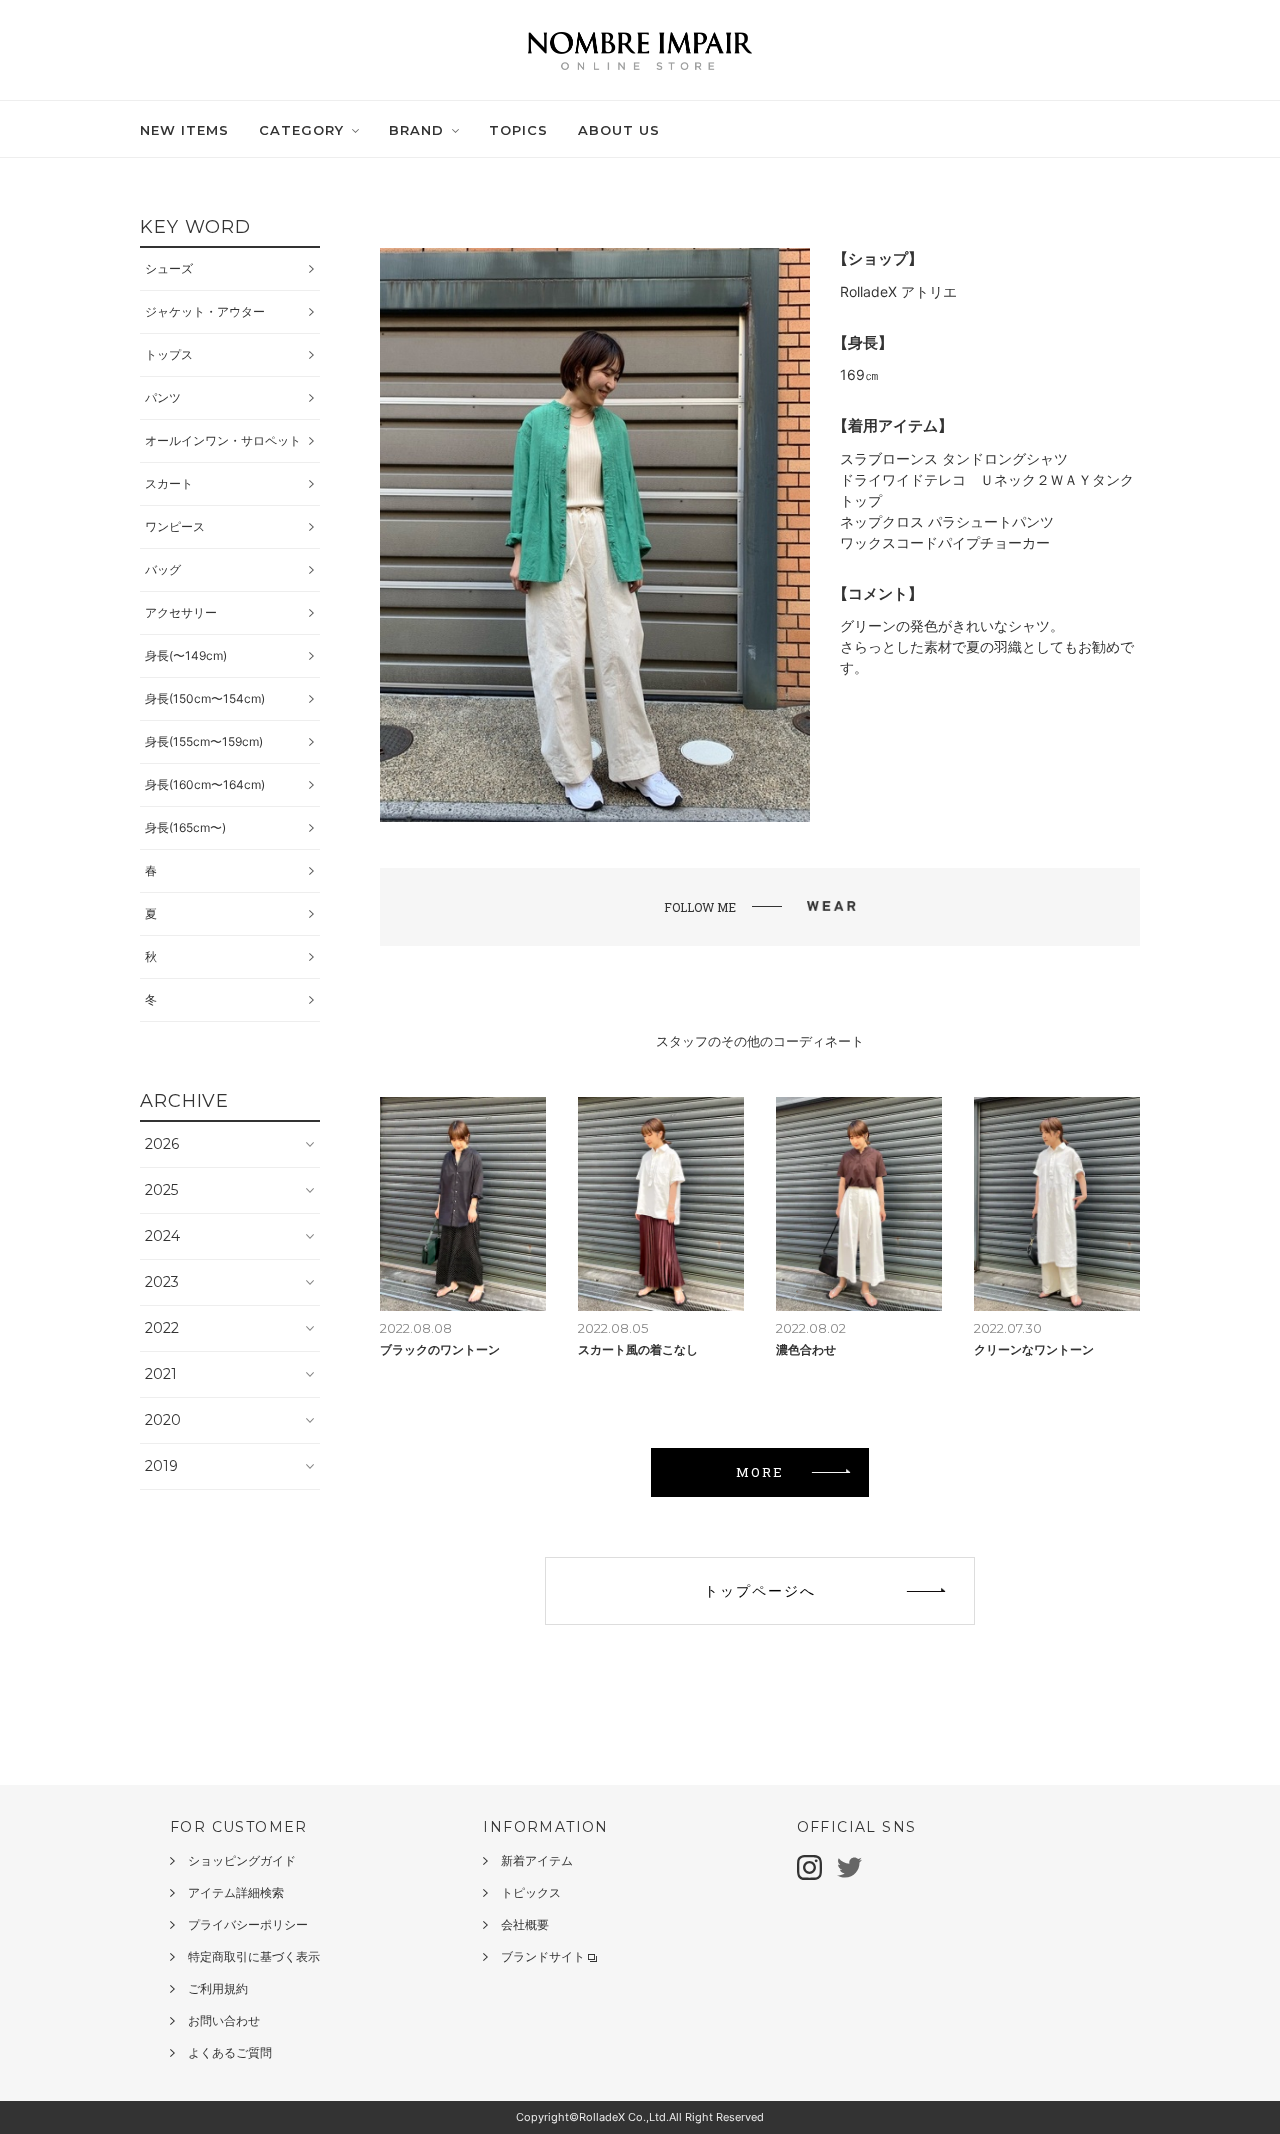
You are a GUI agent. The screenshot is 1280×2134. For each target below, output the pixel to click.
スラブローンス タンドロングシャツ (954, 458)
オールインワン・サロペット (223, 440)
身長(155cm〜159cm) (204, 741)
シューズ (169, 268)
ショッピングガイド (242, 1860)
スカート (169, 483)
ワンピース (175, 526)
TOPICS (518, 130)
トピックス (531, 1892)
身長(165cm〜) (185, 827)
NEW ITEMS (184, 130)
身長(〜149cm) (186, 655)
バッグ (163, 569)
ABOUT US (619, 130)
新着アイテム (537, 1860)
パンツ (163, 397)
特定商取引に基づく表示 (254, 1956)
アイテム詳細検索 (236, 1892)
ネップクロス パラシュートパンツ (947, 521)
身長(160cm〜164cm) (205, 784)
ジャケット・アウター (205, 311)
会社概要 (525, 1924)
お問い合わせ (224, 2020)
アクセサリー (181, 612)
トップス (169, 354)
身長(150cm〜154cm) (205, 698)
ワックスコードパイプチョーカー (945, 542)
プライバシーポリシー (248, 1924)
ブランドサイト (543, 1956)
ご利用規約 (218, 1988)
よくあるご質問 (230, 2052)
